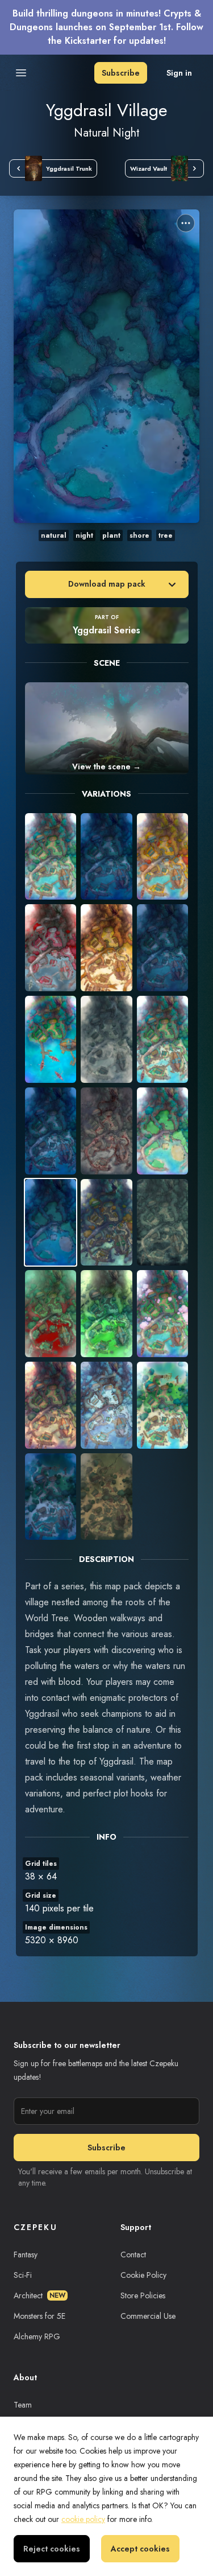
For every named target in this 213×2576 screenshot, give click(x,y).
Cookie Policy (143, 2275)
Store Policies (143, 2295)
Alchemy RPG (37, 2336)
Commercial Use (148, 2316)
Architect (39, 2295)
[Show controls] (186, 223)
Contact (133, 2254)
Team (23, 2405)
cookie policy (83, 2519)
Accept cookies (140, 2549)
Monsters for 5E (39, 2316)
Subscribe (121, 73)
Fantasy (26, 2254)
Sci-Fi (23, 2275)
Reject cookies (52, 2549)
